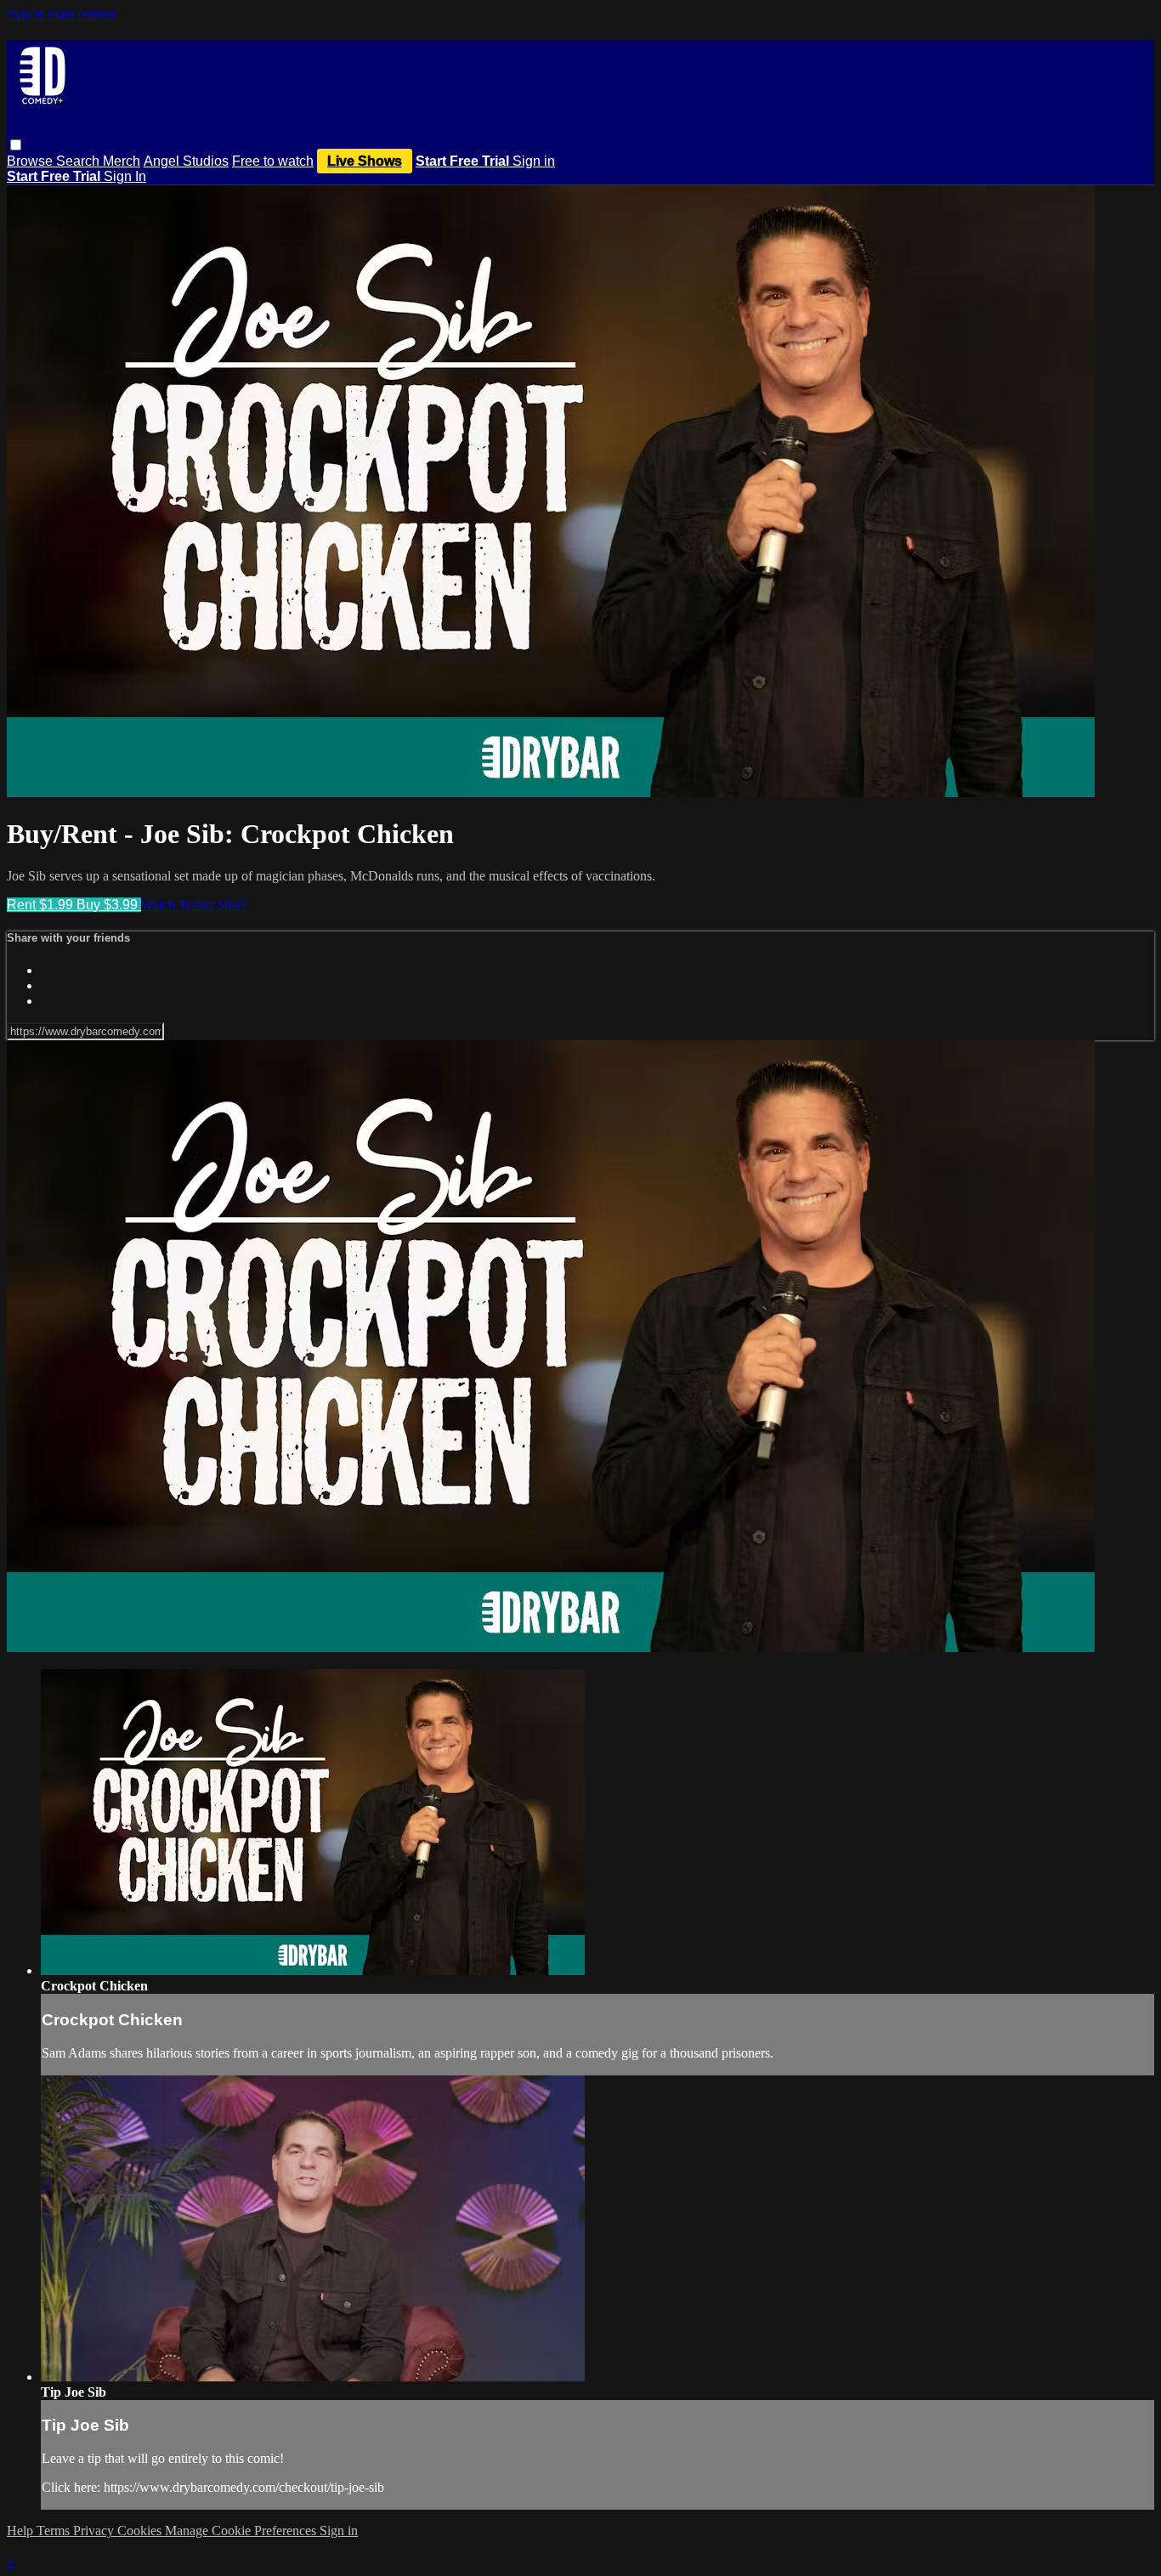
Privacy (95, 2531)
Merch (122, 161)
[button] (16, 145)
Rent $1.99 (42, 905)
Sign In (125, 176)
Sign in (534, 161)
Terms (55, 2531)
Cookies (141, 2531)
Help (22, 2531)
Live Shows (365, 161)
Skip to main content (62, 14)
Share (232, 905)
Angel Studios (186, 161)
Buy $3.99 (109, 905)
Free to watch (273, 161)
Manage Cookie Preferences (242, 2531)
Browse (31, 161)
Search (79, 161)
